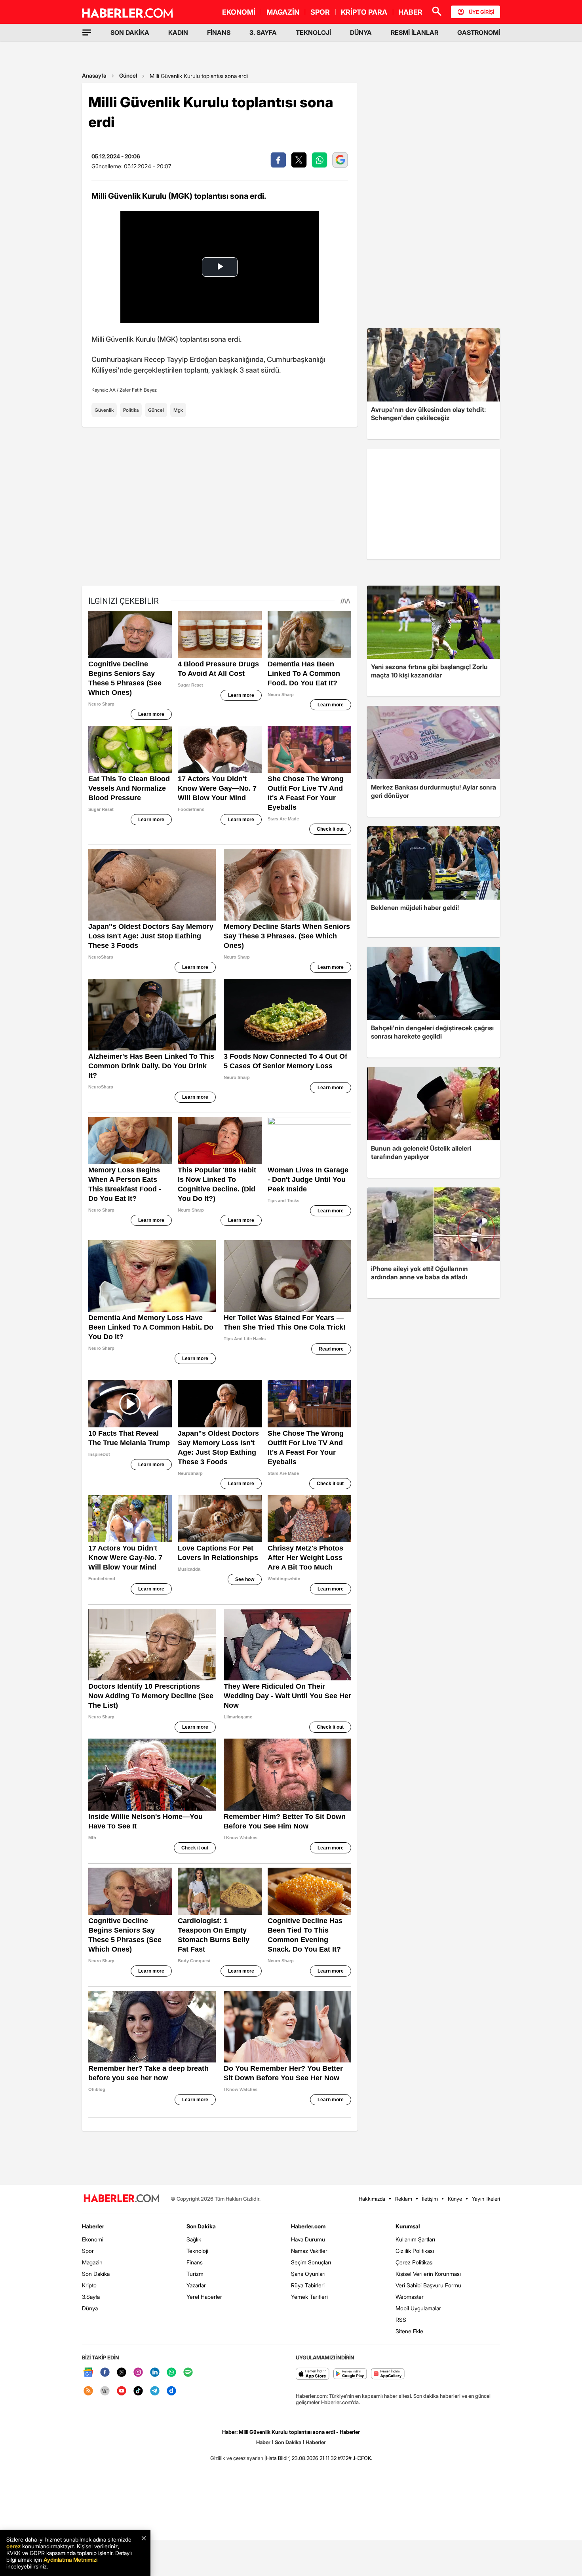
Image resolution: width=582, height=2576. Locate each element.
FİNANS (219, 32)
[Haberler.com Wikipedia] (105, 2391)
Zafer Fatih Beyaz (138, 390)
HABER (410, 12)
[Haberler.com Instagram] (138, 2373)
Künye (455, 2199)
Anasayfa (94, 75)
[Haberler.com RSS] (88, 2391)
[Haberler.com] (122, 2199)
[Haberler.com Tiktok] (138, 2391)
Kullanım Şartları (415, 2239)
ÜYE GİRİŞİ (481, 12)
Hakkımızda (372, 2199)
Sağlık (194, 2239)
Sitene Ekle (409, 2331)
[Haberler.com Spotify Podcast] (188, 2373)
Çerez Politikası (415, 2262)
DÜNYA (361, 32)
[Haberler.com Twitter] (122, 2373)
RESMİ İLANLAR (415, 32)
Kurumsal (408, 2226)
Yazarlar (196, 2285)
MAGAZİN (283, 12)
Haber (263, 2442)
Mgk (178, 410)
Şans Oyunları (308, 2274)
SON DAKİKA (130, 32)
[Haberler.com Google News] (88, 2373)
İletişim (430, 2199)
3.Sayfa (91, 2297)
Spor (88, 2251)
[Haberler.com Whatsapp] (171, 2373)
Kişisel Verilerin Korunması (428, 2274)
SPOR (320, 12)
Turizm (195, 2274)
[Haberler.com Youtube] (122, 2391)
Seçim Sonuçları (311, 2262)
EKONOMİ (239, 12)
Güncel (128, 75)
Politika (131, 410)
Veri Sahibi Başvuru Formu (428, 2285)
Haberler (93, 2226)
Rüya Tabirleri (308, 2285)
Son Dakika (96, 2274)
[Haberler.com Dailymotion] (171, 2391)
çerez (13, 2546)
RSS (401, 2320)
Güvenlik (104, 410)
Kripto (89, 2285)
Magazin (92, 2262)
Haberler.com (308, 2226)
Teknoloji (197, 2251)
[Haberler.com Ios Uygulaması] (313, 2374)
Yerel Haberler (204, 2297)
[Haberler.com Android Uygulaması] (350, 2374)
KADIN (178, 32)
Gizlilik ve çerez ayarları (237, 2458)
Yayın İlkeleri (486, 2199)
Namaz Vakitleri (310, 2251)
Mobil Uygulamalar (418, 2308)
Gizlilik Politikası (415, 2251)
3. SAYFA (263, 32)
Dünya (90, 2308)
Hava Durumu (308, 2239)
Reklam (404, 2199)
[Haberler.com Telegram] (155, 2391)
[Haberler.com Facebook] (105, 2373)
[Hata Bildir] (278, 2458)
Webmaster (410, 2297)
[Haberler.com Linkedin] (155, 2373)
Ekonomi (93, 2239)
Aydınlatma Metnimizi (70, 2560)
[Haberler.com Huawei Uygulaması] (388, 2374)
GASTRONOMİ (479, 32)
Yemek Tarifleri (309, 2297)
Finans (195, 2262)
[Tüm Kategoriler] (87, 32)
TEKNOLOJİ (313, 32)
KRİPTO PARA (364, 12)
